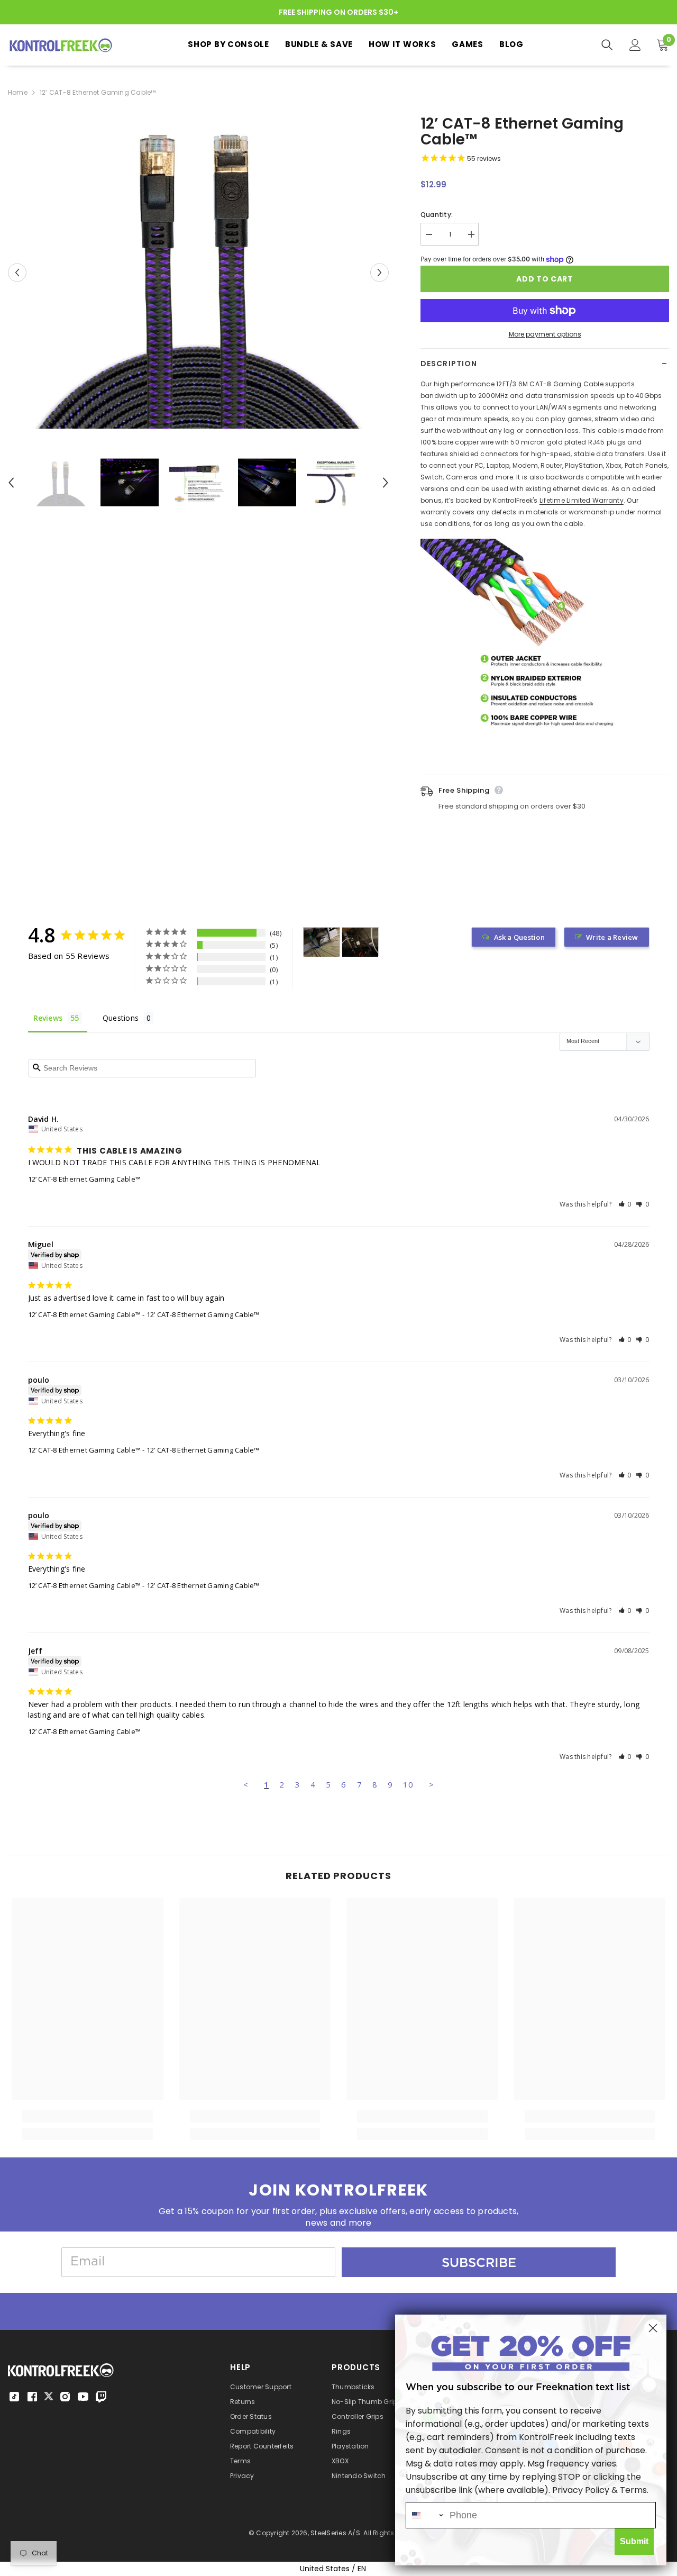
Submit (634, 2541)
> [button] (431, 1784)
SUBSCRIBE (479, 2262)
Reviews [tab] (48, 1018)
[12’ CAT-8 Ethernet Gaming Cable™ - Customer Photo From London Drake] (322, 942)
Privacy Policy (581, 2490)
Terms (633, 2490)
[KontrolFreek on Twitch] (101, 2397)
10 (408, 1784)
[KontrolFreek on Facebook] (32, 2397)
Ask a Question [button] (519, 937)
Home (18, 92)
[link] (88, 2116)
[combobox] (425, 2515)
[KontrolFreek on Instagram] (65, 2397)
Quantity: (437, 215)
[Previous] (17, 272)
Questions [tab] (121, 1018)
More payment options (545, 334)
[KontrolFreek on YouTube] (83, 2397)
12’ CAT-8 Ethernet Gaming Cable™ (85, 1179)
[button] (625, 1204)
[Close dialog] (653, 2328)
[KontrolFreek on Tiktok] (14, 2397)
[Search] (607, 45)
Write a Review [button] (612, 937)
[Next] (379, 272)
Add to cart (545, 279)
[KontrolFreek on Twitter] (49, 2396)
